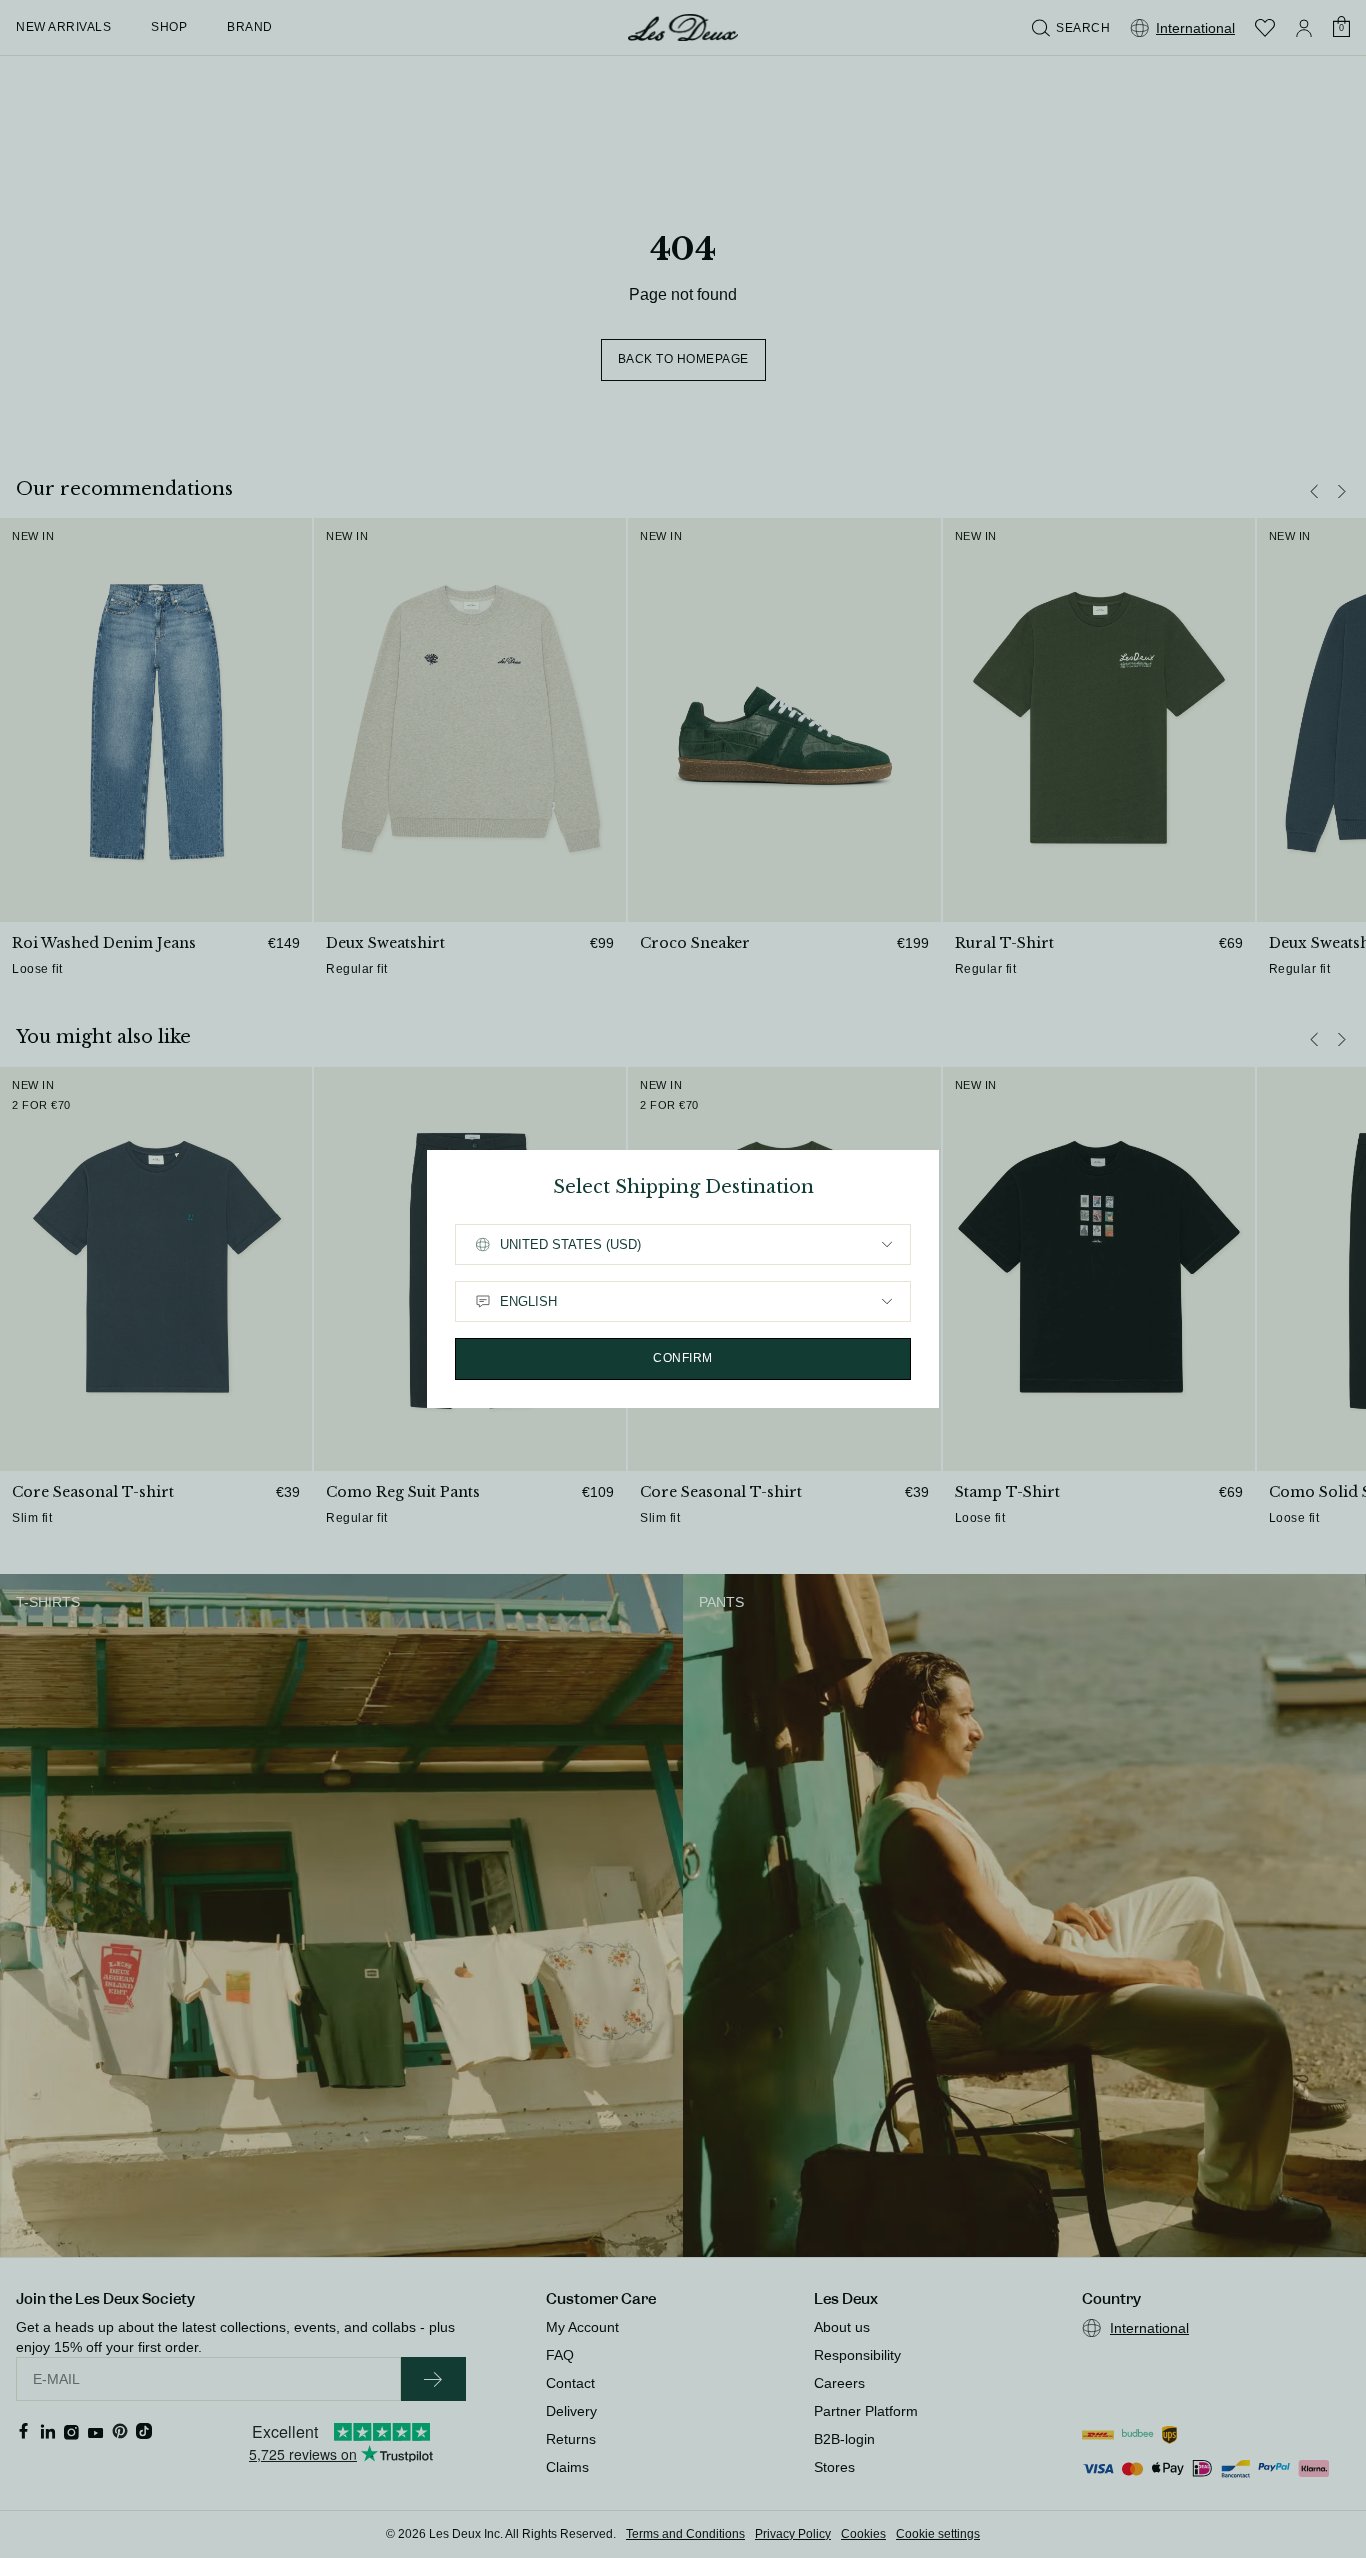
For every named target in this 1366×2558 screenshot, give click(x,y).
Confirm (683, 1358)
